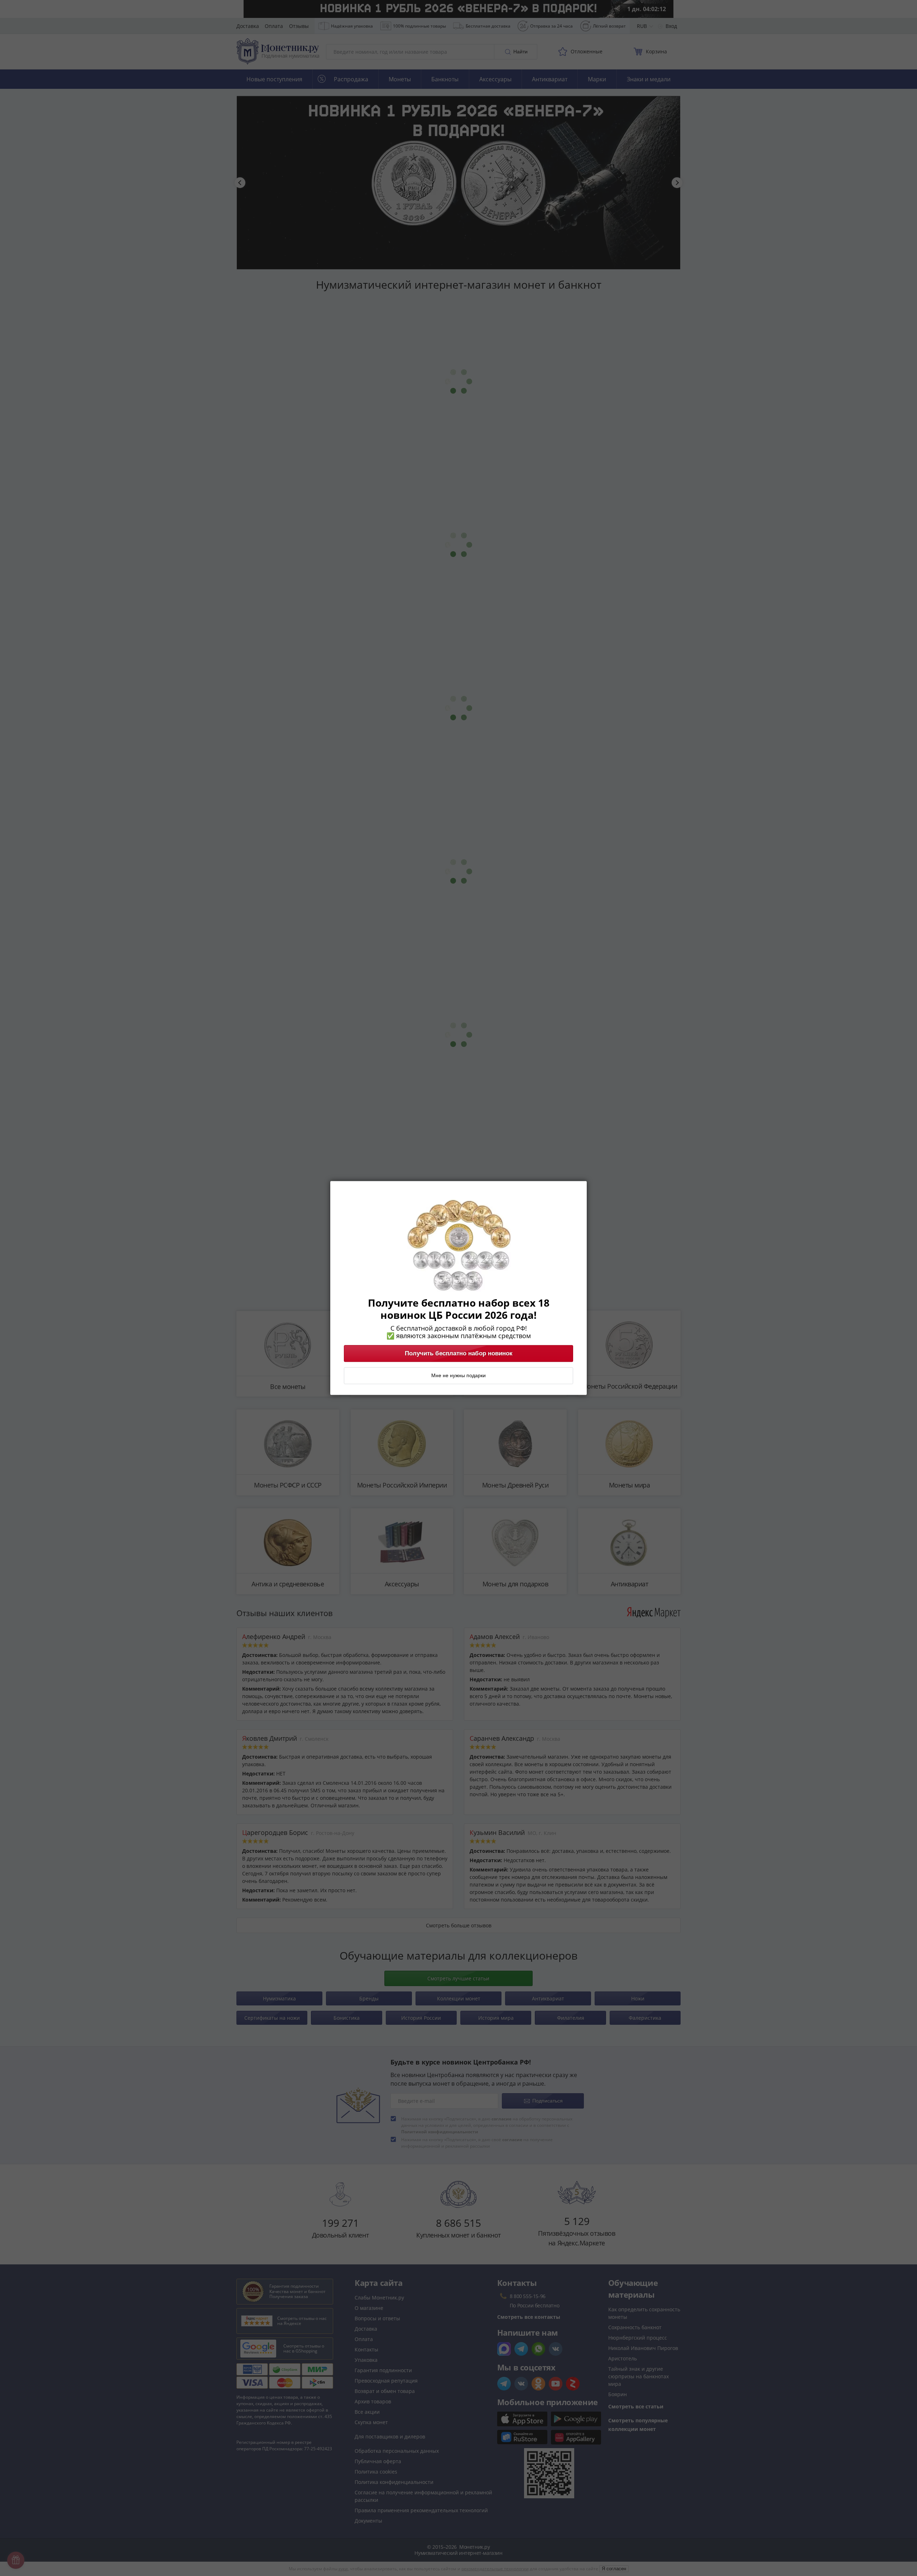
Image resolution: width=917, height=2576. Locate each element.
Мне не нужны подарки (458, 1376)
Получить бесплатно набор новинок (459, 1354)
